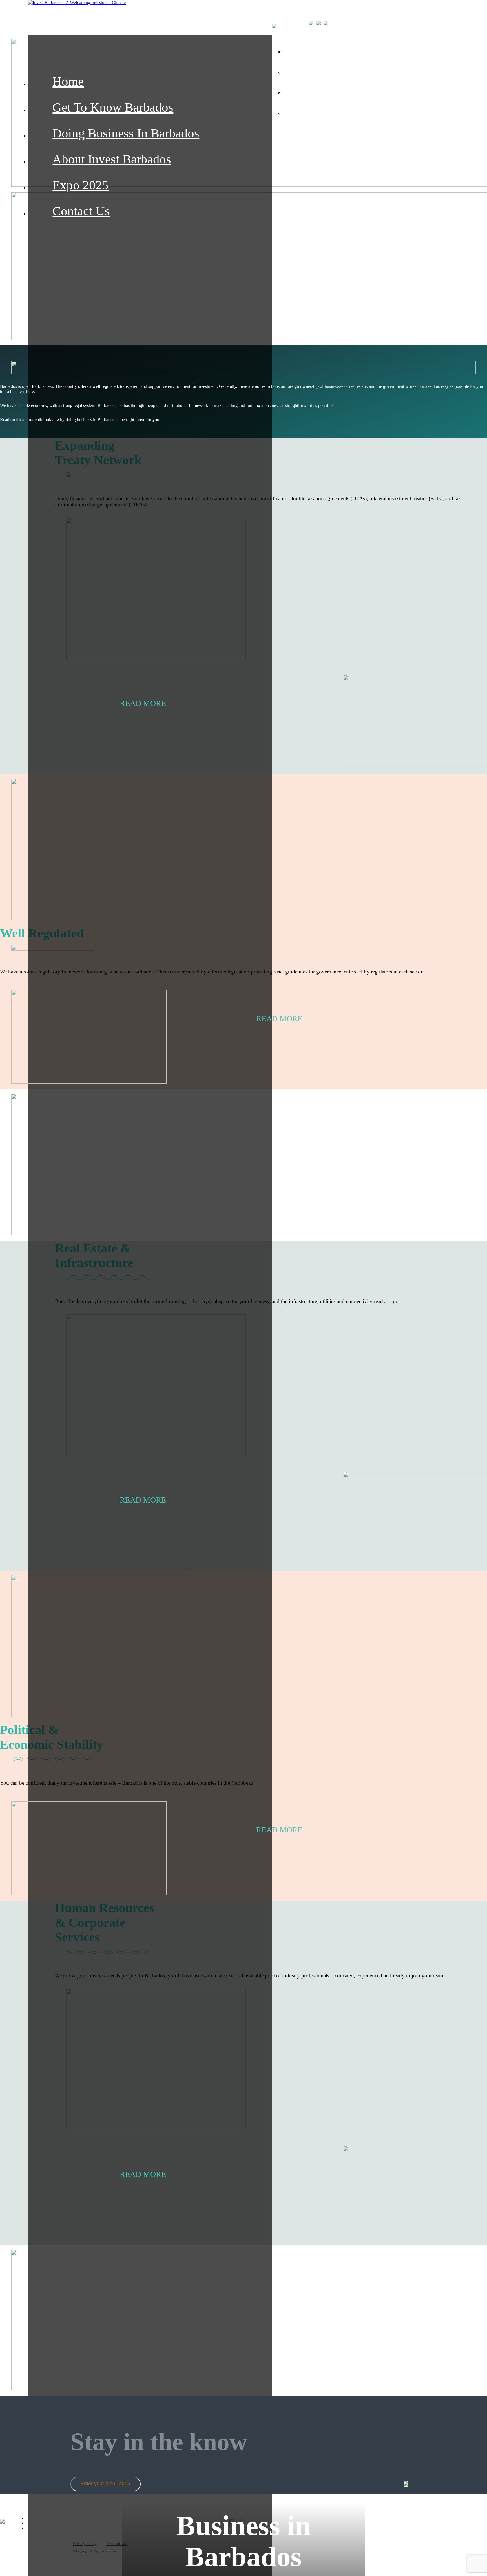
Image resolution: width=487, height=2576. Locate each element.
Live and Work (337, 71)
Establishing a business (350, 92)
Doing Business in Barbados (126, 133)
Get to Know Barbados (113, 107)
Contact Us (81, 211)
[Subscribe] (406, 2484)
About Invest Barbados (112, 159)
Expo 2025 (80, 185)
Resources (328, 112)
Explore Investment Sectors (357, 50)
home (68, 81)
